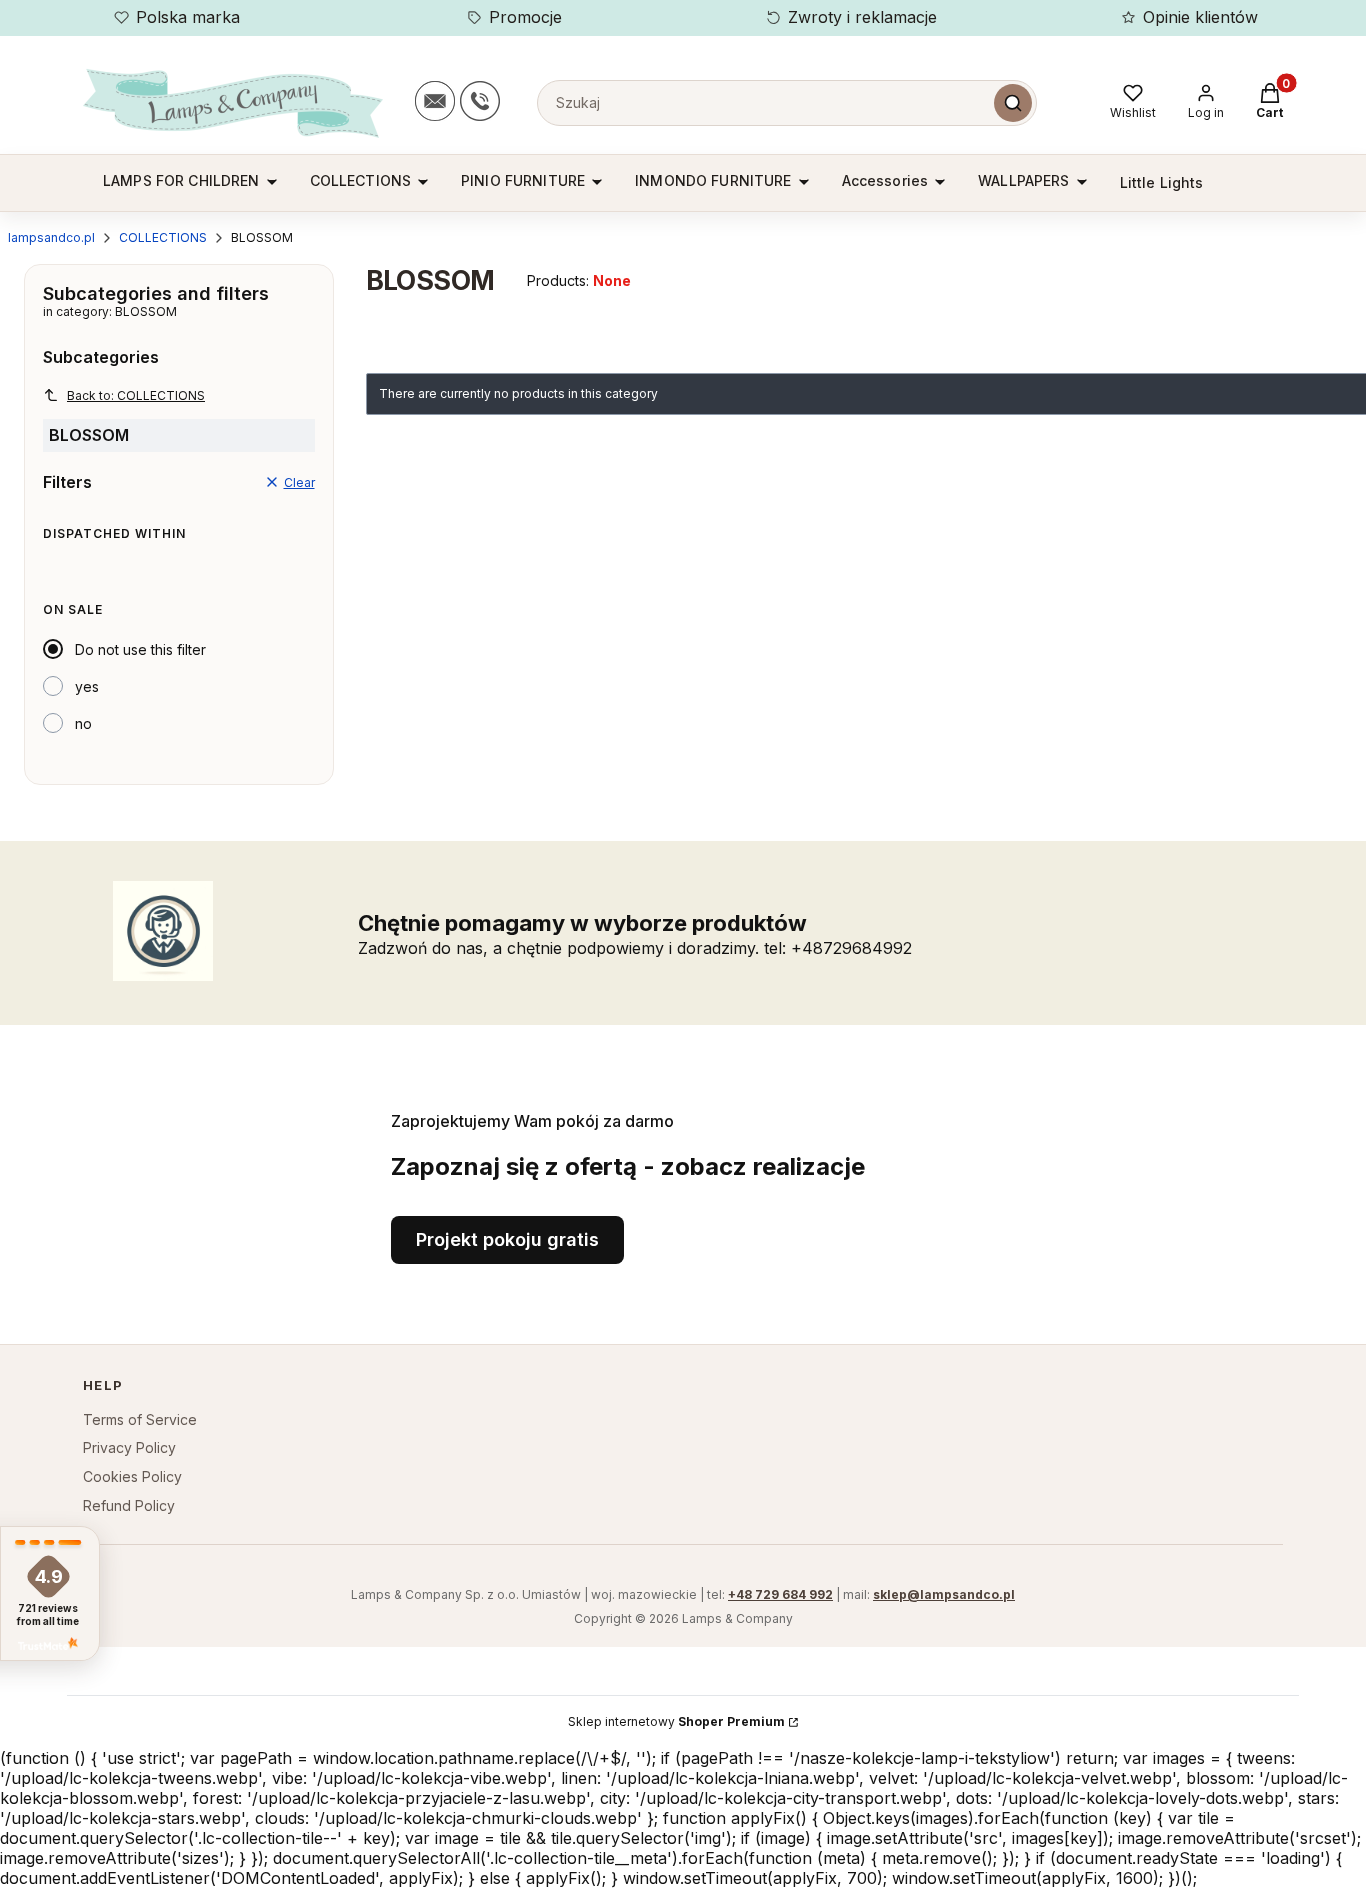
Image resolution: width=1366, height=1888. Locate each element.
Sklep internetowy (676, 1721)
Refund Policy (129, 1505)
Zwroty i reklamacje (862, 17)
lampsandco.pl (51, 237)
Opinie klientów (1200, 17)
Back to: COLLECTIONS (136, 395)
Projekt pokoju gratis (507, 1239)
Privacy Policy (129, 1447)
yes (87, 686)
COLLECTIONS (163, 237)
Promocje (525, 17)
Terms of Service (140, 1419)
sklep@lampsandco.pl (944, 1594)
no (83, 723)
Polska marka (188, 17)
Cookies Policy (132, 1476)
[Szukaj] (1013, 103)
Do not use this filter (140, 649)
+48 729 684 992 (780, 1594)
